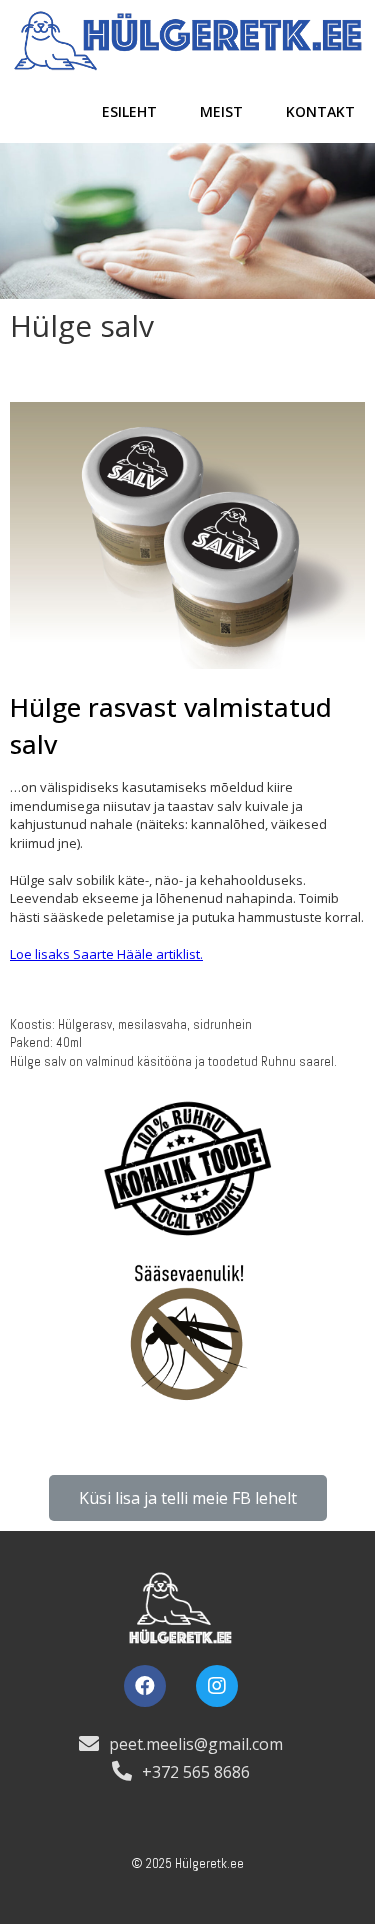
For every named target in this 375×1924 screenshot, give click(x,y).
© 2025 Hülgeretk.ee (187, 1863)
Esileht (129, 111)
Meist (221, 111)
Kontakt (320, 111)
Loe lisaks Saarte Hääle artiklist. (106, 954)
